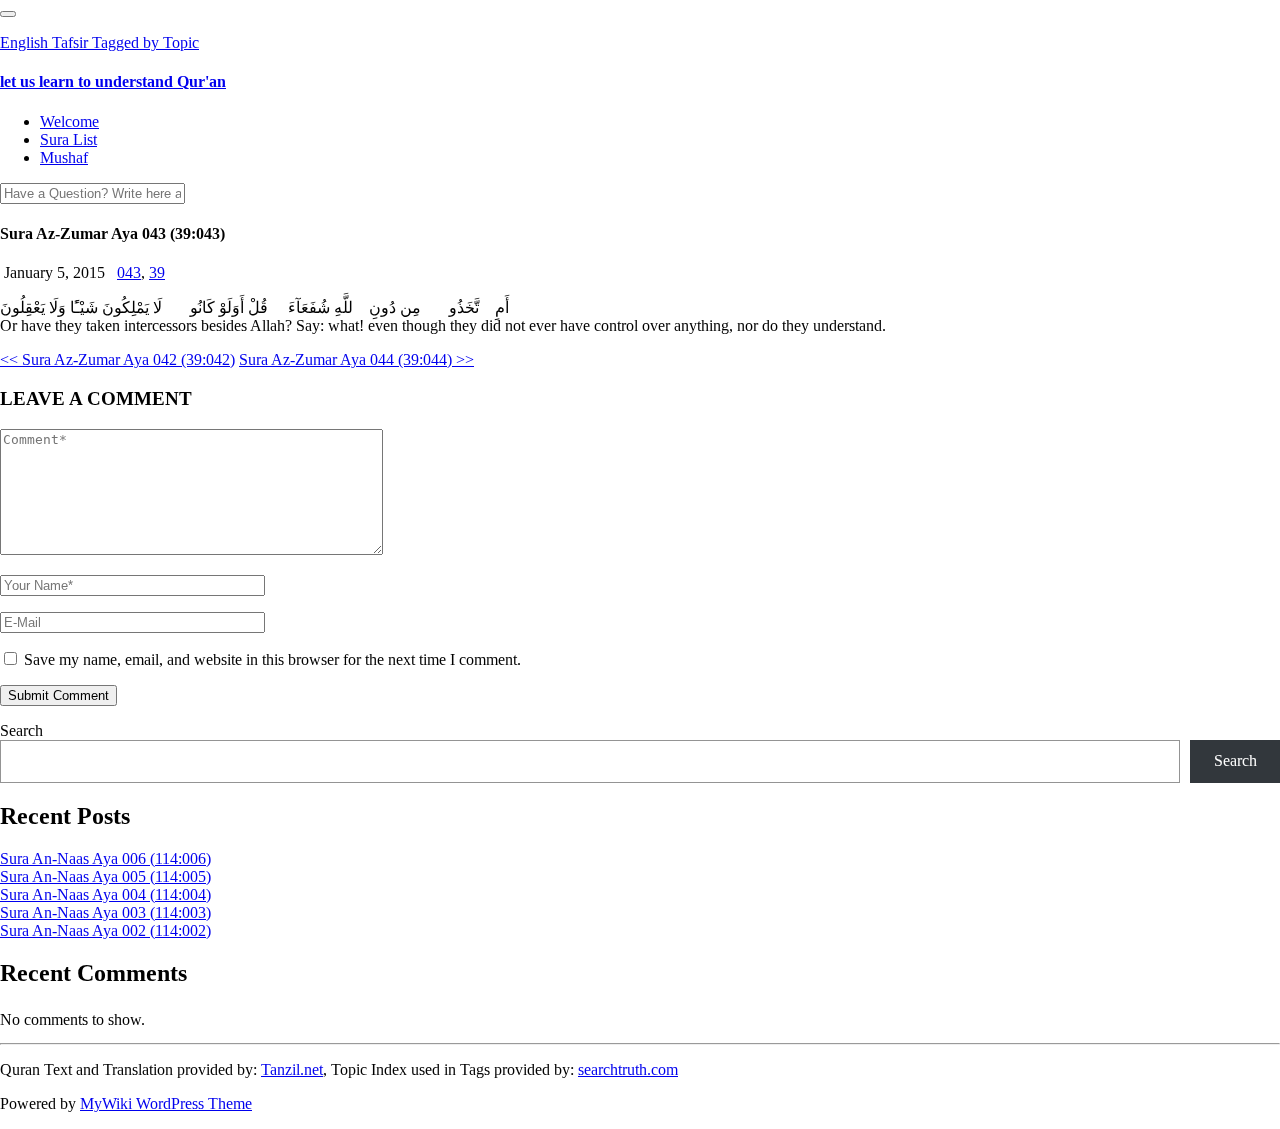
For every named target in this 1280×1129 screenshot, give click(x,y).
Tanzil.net (292, 1069)
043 (129, 272)
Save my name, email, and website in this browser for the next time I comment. (272, 659)
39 (157, 272)
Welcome (69, 121)
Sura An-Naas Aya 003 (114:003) (105, 912)
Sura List (68, 139)
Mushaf (64, 157)
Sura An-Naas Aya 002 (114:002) (105, 930)
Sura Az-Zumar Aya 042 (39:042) (117, 359)
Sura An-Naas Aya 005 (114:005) (105, 876)
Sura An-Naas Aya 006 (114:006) (105, 858)
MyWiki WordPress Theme (166, 1103)
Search (21, 730)
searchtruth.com (628, 1069)
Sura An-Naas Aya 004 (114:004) (105, 894)
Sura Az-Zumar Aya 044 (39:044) (356, 359)
